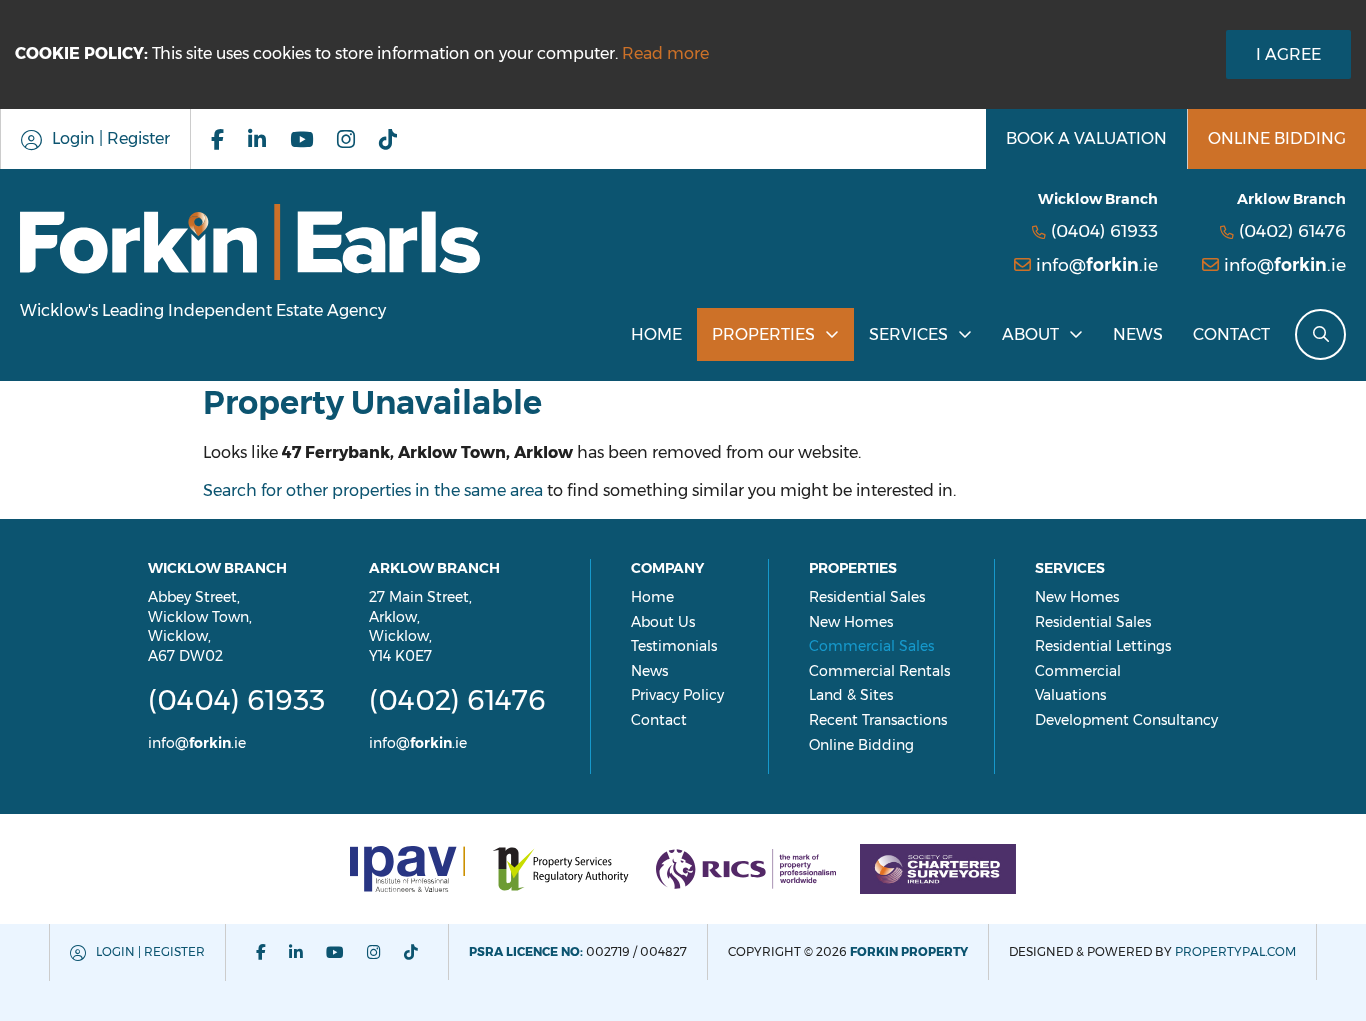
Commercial (1078, 671)
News (1138, 334)
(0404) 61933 (1104, 230)
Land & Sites (851, 695)
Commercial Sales (871, 646)
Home (656, 334)
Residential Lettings (1103, 646)
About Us (663, 622)
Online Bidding (861, 745)
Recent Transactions (878, 720)
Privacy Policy (677, 695)
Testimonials (674, 646)
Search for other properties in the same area (373, 490)
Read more (665, 53)
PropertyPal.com (1235, 951)
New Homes (851, 622)
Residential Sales (867, 597)
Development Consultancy (1126, 720)
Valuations (1070, 695)
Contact (1231, 334)
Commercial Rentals (879, 671)
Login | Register (150, 951)
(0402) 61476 (1292, 230)
